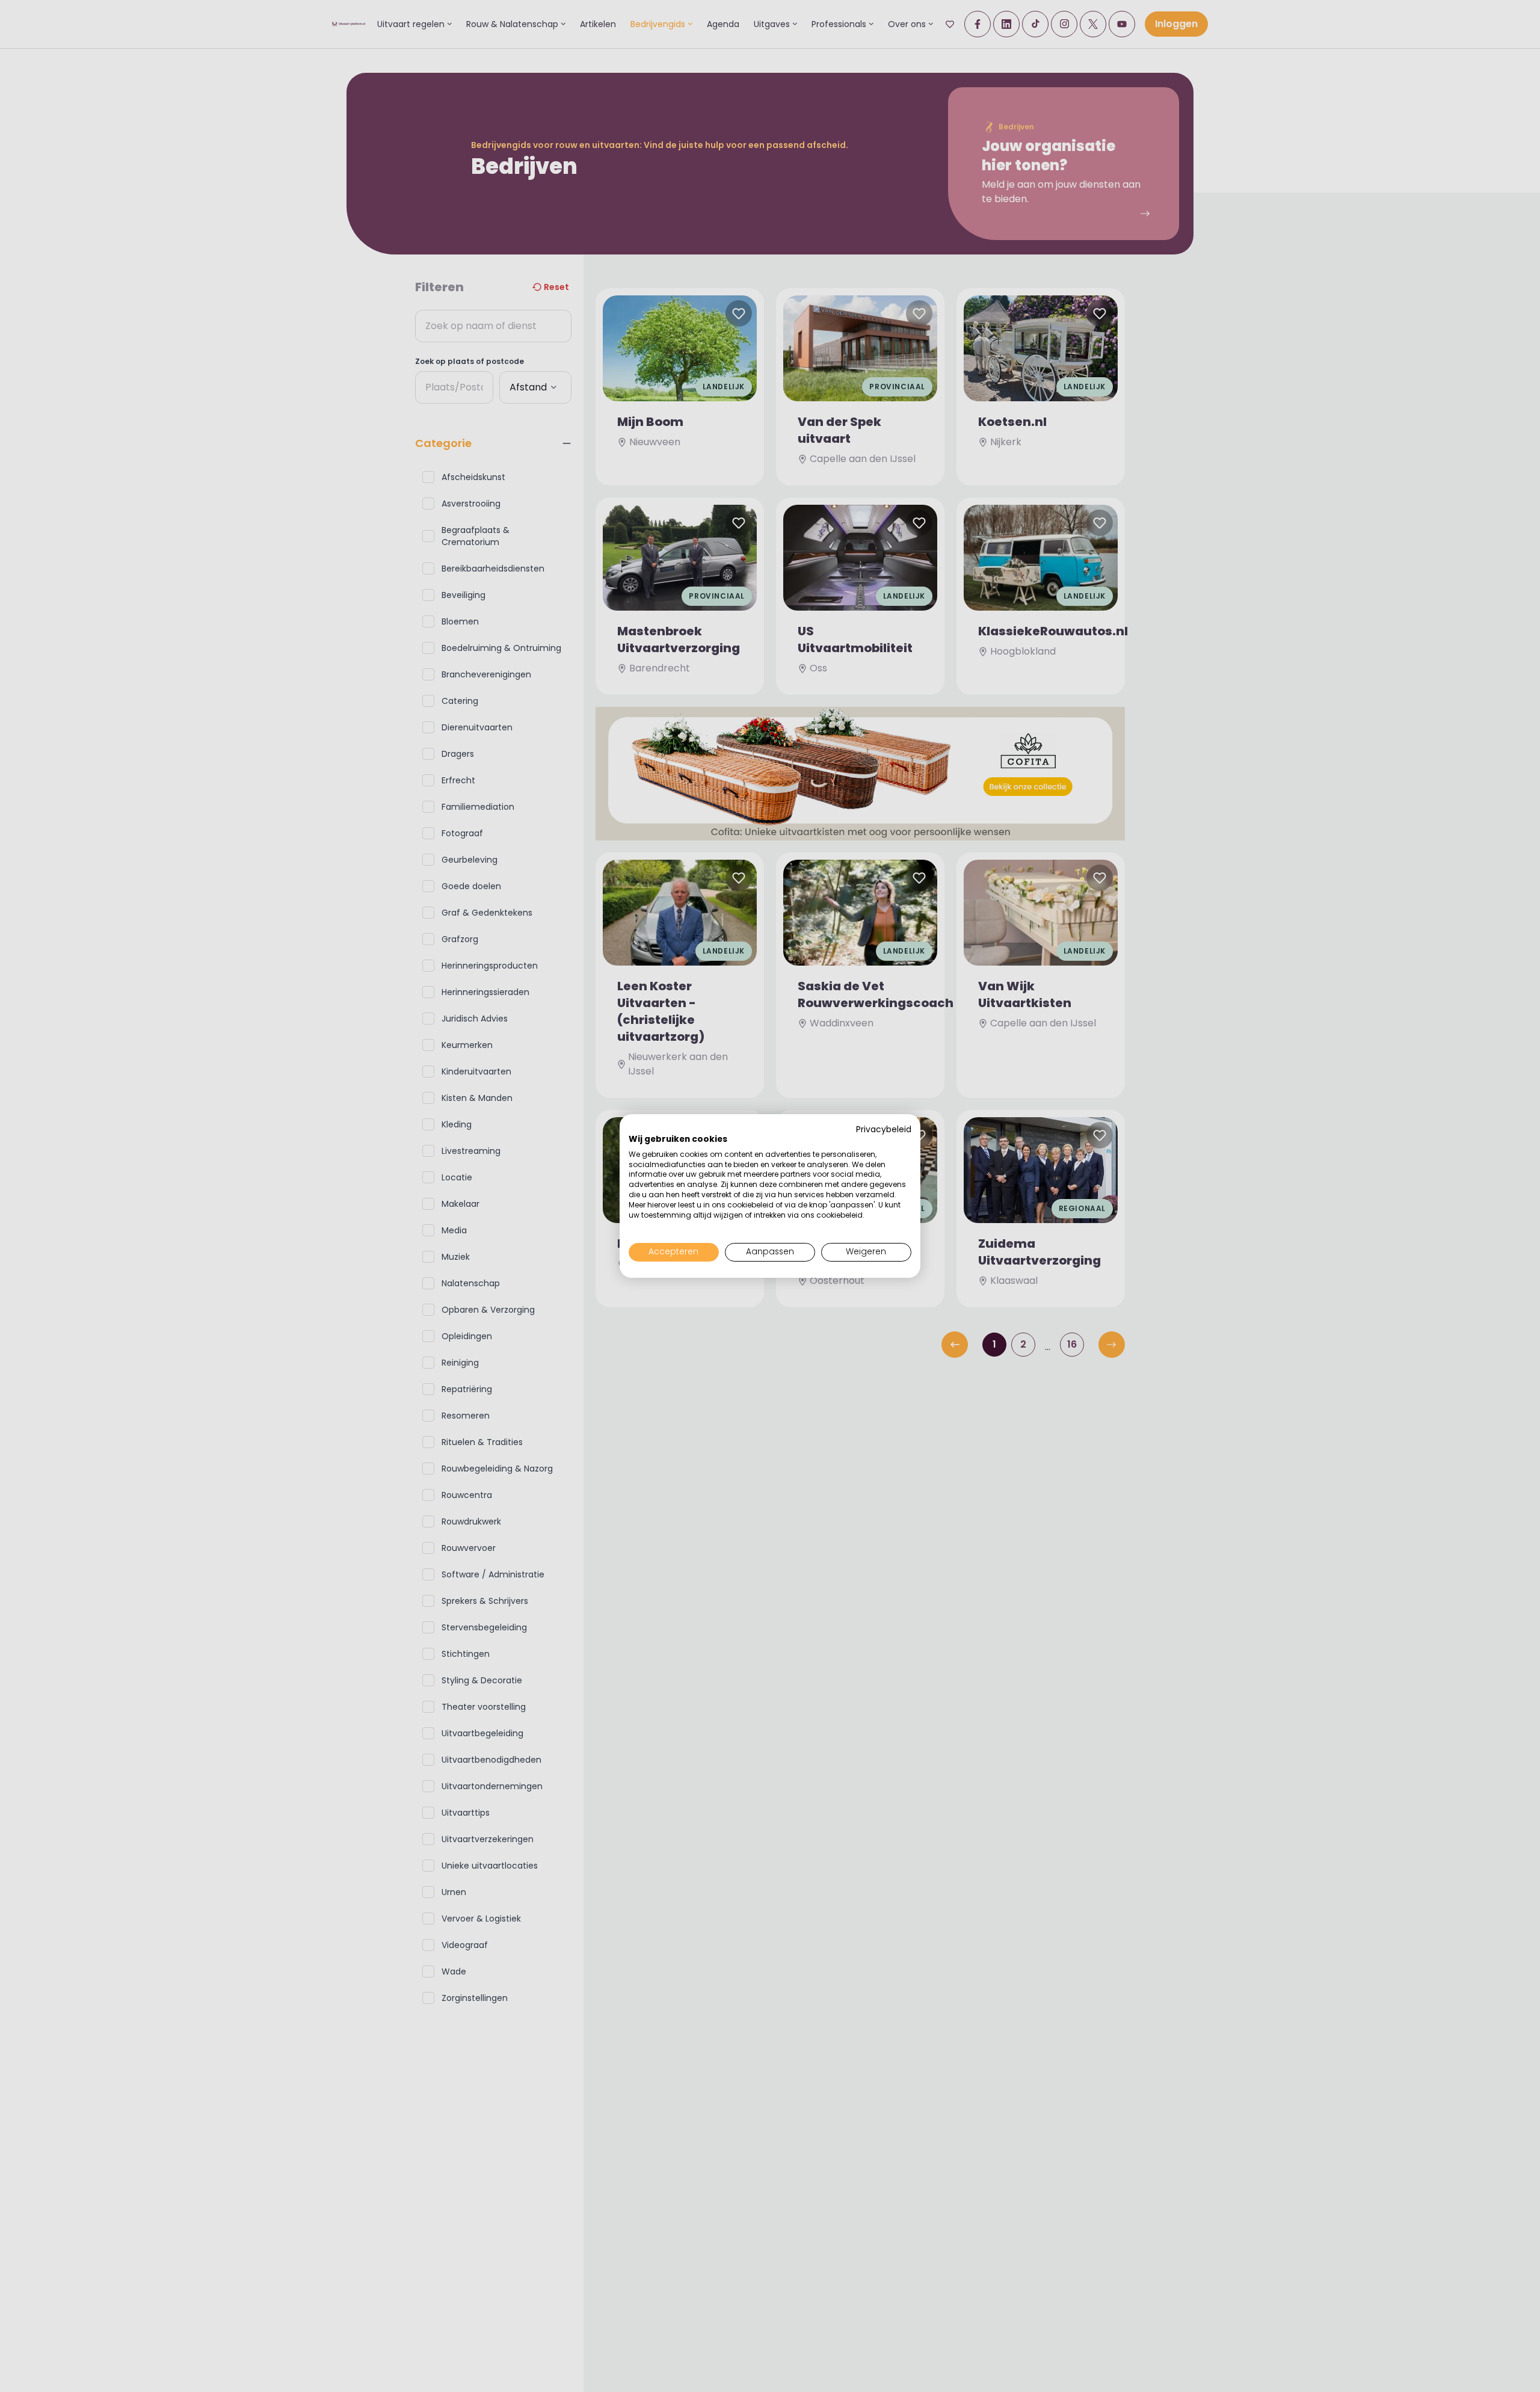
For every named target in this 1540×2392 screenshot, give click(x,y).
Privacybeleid (884, 1130)
